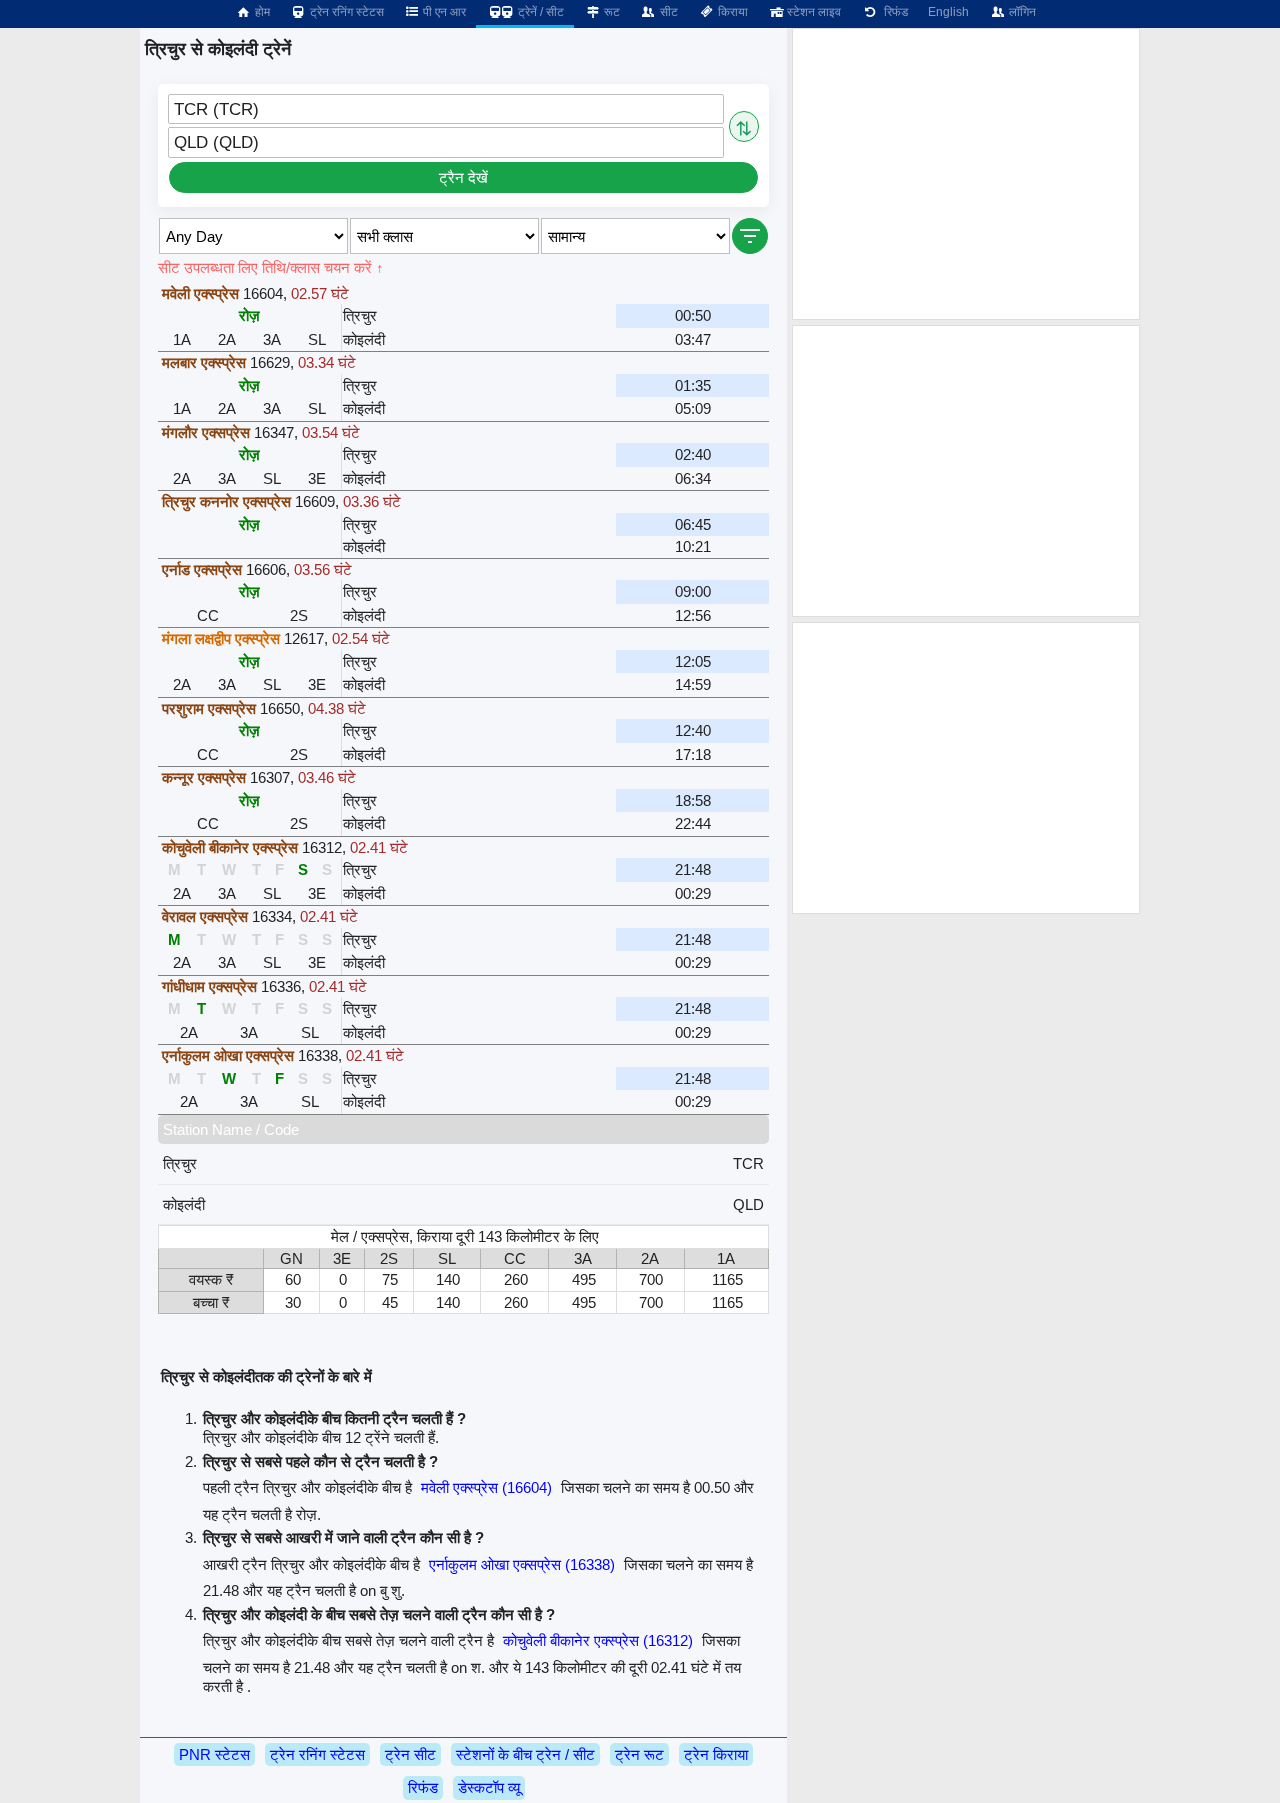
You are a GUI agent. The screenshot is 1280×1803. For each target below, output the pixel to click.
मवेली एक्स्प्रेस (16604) (486, 1487)
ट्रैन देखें (463, 177)
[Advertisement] (966, 174)
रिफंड (893, 12)
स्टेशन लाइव (812, 12)
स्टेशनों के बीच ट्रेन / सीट (525, 1754)
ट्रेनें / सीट (539, 12)
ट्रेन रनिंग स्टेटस (345, 12)
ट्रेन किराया (716, 1754)
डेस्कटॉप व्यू (489, 1787)
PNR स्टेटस (214, 1754)
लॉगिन (1021, 12)
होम (261, 12)
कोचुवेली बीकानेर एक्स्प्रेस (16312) (598, 1640)
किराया (731, 12)
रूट (610, 12)
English (948, 12)
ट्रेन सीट (410, 1754)
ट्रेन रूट (639, 1754)
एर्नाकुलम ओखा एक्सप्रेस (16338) (522, 1564)
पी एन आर (443, 12)
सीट (667, 12)
